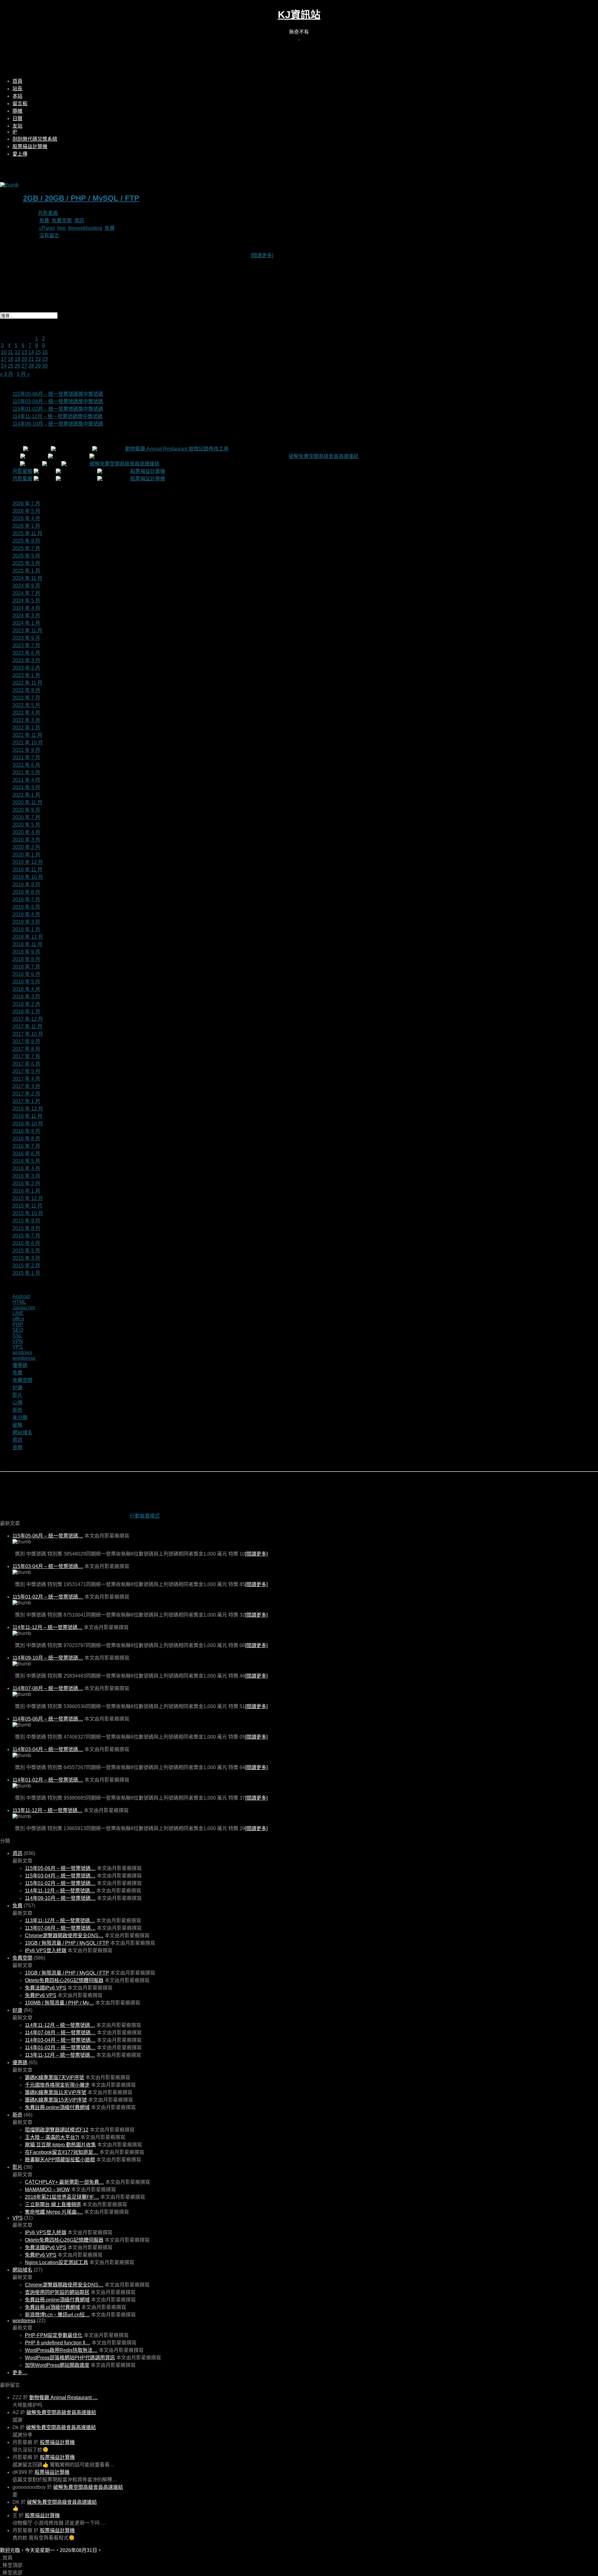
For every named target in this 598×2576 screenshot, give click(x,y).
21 (31, 359)
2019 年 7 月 (26, 899)
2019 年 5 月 (26, 907)
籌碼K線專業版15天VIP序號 (56, 2100)
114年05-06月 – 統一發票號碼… (48, 1719)
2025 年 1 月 (26, 571)
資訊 (79, 221)
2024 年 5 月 (26, 601)
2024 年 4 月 (26, 608)
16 (45, 352)
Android (21, 1296)
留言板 (20, 104)
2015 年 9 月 (26, 1221)
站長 (17, 89)
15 (38, 352)
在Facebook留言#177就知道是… (62, 2152)
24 (4, 366)
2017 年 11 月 (27, 1027)
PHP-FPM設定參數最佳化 (54, 2335)
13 (24, 352)
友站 (17, 126)
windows (22, 1352)
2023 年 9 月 (26, 638)
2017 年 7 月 (26, 1056)
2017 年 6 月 (26, 1064)
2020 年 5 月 (26, 825)
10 (4, 352)
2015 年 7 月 (26, 1236)
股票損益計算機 (30, 146)
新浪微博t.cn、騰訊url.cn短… (57, 2315)
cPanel (47, 228)
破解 (17, 1425)
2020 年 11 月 (27, 802)
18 (11, 359)
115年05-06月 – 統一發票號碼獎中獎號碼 (58, 394)
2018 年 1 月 (26, 1012)
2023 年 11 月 (27, 631)
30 (45, 366)
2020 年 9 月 (26, 810)
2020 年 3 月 (26, 840)
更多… (20, 2373)
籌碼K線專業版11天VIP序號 (56, 2092)
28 (31, 366)
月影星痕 (48, 213)
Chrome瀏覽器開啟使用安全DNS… (64, 1936)
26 (17, 366)
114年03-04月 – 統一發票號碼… (48, 1749)
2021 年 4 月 (26, 780)
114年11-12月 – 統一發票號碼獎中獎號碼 (57, 416)
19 (17, 359)
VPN (18, 1341)
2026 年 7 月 (26, 504)
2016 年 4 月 (26, 1168)
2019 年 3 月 (26, 922)
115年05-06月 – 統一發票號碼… (48, 1536)
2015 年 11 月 (27, 1206)
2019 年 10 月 (28, 877)
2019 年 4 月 (26, 914)
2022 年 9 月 (26, 690)
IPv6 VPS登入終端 (46, 1950)
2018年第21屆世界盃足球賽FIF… (62, 2197)
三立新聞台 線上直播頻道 (53, 2204)
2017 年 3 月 (26, 1086)
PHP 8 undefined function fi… (58, 2343)
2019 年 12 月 (28, 862)
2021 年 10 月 (28, 743)
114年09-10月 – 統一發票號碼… (48, 1658)
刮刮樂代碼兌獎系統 (35, 139)
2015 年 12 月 (28, 1198)
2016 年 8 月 (26, 1139)
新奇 (17, 1410)
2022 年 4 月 (26, 713)
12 (17, 352)
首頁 (17, 81)
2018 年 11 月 (27, 944)
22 (38, 359)
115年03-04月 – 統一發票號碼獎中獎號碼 (58, 401)
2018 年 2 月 (26, 1004)
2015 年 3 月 (26, 1258)
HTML (19, 1302)
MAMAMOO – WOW (47, 2190)
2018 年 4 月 (26, 989)
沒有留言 (49, 235)
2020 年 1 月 (26, 855)
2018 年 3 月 (26, 997)
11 (10, 352)
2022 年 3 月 (26, 720)
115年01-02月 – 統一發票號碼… (48, 1597)
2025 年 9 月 (26, 541)
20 (24, 359)
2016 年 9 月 (26, 1131)
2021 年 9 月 (26, 750)
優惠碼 (20, 1365)
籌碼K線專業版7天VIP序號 (55, 2077)
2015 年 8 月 (26, 1228)
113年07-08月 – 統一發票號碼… (60, 1928)
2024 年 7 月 (26, 593)
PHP (18, 1324)
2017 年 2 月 (26, 1094)
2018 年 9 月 (26, 952)
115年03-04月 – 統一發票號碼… (48, 1566)
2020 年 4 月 (26, 832)
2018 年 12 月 (28, 937)
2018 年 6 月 (26, 974)
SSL (17, 1336)
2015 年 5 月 (26, 1251)
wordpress (24, 1358)
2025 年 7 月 (26, 548)
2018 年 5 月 (26, 982)
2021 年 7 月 (26, 758)
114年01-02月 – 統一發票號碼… (48, 1780)
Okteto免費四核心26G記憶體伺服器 (64, 1980)
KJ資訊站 (299, 15)
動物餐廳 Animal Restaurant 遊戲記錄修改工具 (177, 449)
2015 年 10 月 (28, 1213)
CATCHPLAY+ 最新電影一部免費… (64, 2182)
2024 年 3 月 (26, 616)
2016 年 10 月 (28, 1124)
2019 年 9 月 (26, 885)
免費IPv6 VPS (41, 1995)
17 (4, 359)
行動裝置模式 (145, 1516)
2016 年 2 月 (26, 1183)
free (62, 228)
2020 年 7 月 (26, 817)
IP (15, 132)
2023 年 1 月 (26, 675)
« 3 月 (7, 374)
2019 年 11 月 (27, 870)
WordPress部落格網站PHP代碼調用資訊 (70, 2358)
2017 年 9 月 (26, 1041)
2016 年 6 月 (26, 1154)
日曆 (17, 118)
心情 (17, 1403)
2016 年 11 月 (27, 1116)
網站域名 (22, 1432)
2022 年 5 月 (26, 705)
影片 (17, 1395)
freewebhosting (85, 228)
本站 (17, 96)
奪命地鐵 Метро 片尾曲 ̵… (54, 2212)
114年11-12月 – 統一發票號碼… (47, 1627)
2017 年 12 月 (28, 1019)
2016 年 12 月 (28, 1109)
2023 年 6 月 (26, 653)
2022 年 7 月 (26, 698)
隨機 (17, 111)
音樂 (17, 1447)
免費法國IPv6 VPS (46, 1988)
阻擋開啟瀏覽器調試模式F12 (57, 2130)
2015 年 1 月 (26, 1273)
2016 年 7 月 (26, 1146)
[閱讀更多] (262, 255)
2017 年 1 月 (26, 1101)
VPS (18, 1347)
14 (31, 352)
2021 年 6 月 (26, 765)
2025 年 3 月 (26, 563)
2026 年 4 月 (26, 518)
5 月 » (23, 374)
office (18, 1319)
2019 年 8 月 (26, 892)
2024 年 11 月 (27, 578)
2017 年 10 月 (28, 1034)
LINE (18, 1313)
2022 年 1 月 (26, 728)
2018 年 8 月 (26, 959)
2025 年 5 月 (26, 556)
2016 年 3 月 (26, 1176)
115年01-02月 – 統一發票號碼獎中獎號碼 (58, 409)
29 (38, 366)
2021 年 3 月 (26, 787)
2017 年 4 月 (26, 1079)
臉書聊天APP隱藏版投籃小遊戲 (60, 2160)
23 (45, 359)
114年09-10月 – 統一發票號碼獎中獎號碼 (58, 424)
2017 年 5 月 (26, 1071)
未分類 (20, 1418)
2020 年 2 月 (26, 847)
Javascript (24, 1308)
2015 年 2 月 (26, 1266)
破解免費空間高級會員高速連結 (324, 456)
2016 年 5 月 (26, 1161)
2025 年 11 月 (27, 533)
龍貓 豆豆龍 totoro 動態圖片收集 (60, 2145)
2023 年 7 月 (26, 645)
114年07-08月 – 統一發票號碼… (48, 1688)
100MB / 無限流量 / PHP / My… (59, 2003)
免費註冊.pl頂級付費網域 (52, 2307)
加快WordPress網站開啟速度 (57, 2365)
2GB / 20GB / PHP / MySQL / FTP (81, 198)
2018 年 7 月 (26, 967)
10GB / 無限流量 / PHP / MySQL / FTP (67, 1943)
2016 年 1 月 (26, 1191)
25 (11, 366)
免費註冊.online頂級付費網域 (57, 2107)
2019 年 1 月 (26, 929)
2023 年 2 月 (26, 668)
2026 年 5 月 (26, 511)
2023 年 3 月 (26, 660)
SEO (18, 1330)
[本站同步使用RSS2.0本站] (299, 38)
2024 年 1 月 (26, 623)
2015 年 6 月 (26, 1243)
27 (24, 366)
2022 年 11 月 (27, 683)
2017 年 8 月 (26, 1049)
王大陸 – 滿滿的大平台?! (52, 2137)
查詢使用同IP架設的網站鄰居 (57, 2292)
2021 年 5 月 (26, 772)
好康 (17, 1388)
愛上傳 (20, 154)
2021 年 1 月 (26, 795)
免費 (44, 221)
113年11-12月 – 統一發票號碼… (47, 1810)
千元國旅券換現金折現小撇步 (57, 2085)
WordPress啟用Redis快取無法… (61, 2350)
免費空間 (62, 221)
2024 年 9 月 (26, 586)
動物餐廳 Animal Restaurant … (64, 2397)
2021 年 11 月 (27, 735)
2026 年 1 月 (26, 526)
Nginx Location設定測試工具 (57, 2262)
